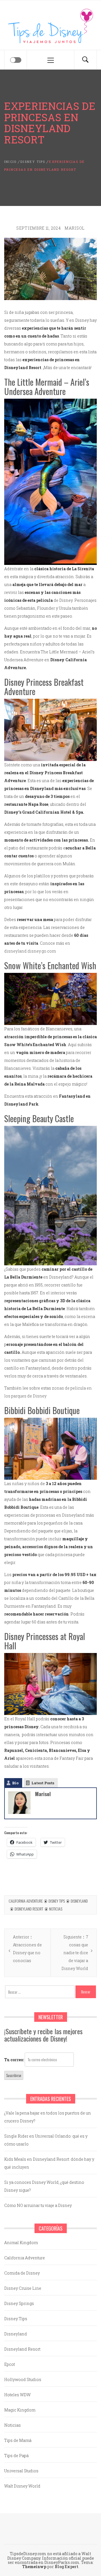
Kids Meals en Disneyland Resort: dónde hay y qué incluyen (49, 2163)
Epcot (10, 2364)
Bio (15, 1783)
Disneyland (79, 1901)
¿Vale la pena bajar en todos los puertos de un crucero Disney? (48, 2117)
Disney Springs (19, 2303)
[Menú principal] (50, 60)
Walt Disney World (22, 2486)
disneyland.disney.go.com (30, 951)
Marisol (75, 228)
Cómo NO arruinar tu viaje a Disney (38, 2205)
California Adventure (26, 1901)
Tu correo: (14, 2060)
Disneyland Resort (29, 1909)
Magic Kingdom (20, 2410)
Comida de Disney (22, 2273)
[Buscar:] (40, 1992)
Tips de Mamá (18, 2440)
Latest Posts (43, 1783)
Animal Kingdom (21, 2243)
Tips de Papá (16, 2456)
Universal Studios (21, 2471)
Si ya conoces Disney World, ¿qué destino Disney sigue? (44, 2186)
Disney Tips (57, 1901)
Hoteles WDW (17, 2395)
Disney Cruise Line (23, 2288)
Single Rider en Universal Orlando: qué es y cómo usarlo (46, 2140)
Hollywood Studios (23, 2379)
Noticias (56, 1909)
